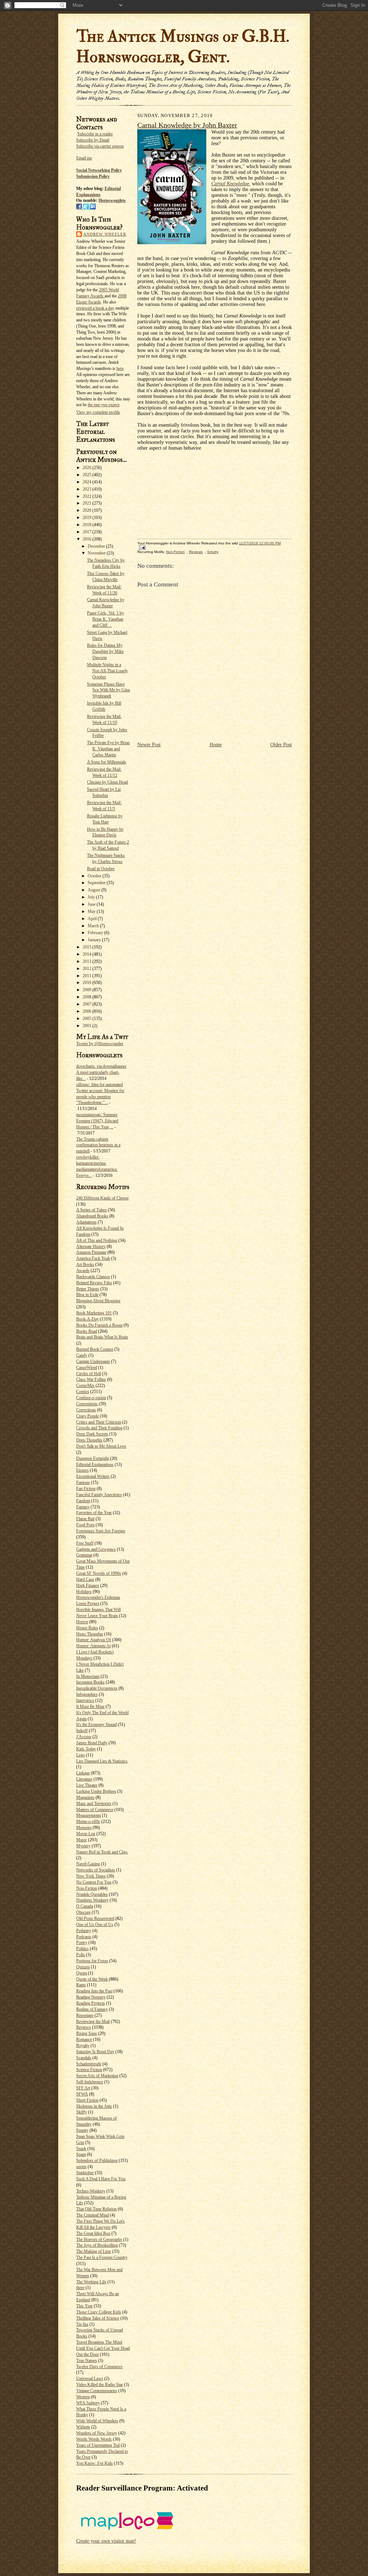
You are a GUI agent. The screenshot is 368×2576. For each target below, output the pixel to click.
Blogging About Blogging (98, 1301)
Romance (84, 2039)
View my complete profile (98, 412)
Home (216, 745)
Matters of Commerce (95, 1810)
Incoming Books (90, 1682)
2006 (88, 1011)
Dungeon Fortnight (93, 1458)
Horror (82, 1622)
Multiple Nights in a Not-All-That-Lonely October (107, 671)
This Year (84, 2306)
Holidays (84, 1592)
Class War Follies (91, 1379)
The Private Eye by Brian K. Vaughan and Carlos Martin (108, 749)
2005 (88, 1018)
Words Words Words (94, 2439)
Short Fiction (87, 2100)
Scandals (84, 2058)
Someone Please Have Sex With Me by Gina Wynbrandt (108, 690)
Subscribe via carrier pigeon (100, 146)
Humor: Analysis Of (94, 1640)
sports (81, 2167)
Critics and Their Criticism (99, 1422)
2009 (88, 990)
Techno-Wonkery (91, 2191)
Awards (83, 1271)
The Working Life (91, 2282)
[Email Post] (141, 547)
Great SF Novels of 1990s (99, 1573)
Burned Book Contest (95, 1349)
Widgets (83, 2427)
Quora (82, 1973)
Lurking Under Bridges (96, 1791)
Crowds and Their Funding (99, 1428)
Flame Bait (85, 1519)
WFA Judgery (88, 2403)
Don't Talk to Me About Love (101, 1446)
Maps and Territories (94, 1804)
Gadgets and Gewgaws (96, 1549)
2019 (88, 517)
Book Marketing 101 (94, 1313)
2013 (88, 961)
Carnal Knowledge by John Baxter (187, 125)
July (92, 897)
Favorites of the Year (94, 1513)
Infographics (87, 1694)
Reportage (85, 2015)
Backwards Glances (93, 1277)
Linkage (83, 1773)
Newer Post (149, 745)
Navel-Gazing (88, 1864)
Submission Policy (93, 176)
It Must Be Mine (90, 1707)
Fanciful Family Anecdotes (99, 1495)
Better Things (88, 1289)
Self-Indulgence (90, 2082)
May (92, 911)
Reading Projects (91, 2003)
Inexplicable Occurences (97, 1688)
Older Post (281, 745)
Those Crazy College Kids (99, 2312)
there (80, 2288)
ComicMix (85, 1386)
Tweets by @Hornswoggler (100, 1044)
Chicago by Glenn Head (107, 782)
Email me (84, 158)
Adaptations (86, 1222)
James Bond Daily (92, 1743)
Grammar (84, 1555)
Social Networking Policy (99, 170)
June (92, 904)
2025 (88, 475)
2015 (88, 947)
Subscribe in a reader (95, 134)
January (95, 940)
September (97, 883)
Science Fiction (89, 2070)
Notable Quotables (92, 1894)
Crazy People (88, 1416)
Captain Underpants (93, 1361)
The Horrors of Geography (99, 2240)
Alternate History (91, 1247)
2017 (88, 532)
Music (82, 1840)
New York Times (91, 1876)
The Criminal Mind (93, 2215)
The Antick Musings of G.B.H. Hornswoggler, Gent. (183, 47)
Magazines (85, 1797)
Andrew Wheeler (105, 234)
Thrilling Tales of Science (98, 2318)
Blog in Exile (87, 1295)
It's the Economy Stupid (96, 1725)
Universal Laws (90, 2378)
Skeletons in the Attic (94, 2106)
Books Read (87, 1331)
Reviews (84, 2027)
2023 (88, 489)
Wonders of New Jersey (97, 2433)
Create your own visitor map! (106, 2541)
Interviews (85, 1700)
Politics (82, 1949)
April (93, 919)
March (94, 926)
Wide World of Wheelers (97, 2421)
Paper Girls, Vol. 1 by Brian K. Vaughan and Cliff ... (105, 619)
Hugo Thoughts (90, 1634)
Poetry (82, 1943)
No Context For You (94, 1882)
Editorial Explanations (95, 1465)
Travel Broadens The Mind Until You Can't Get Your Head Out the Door (103, 2348)
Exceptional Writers (93, 1476)
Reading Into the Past (94, 1991)
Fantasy (83, 1507)
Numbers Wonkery (92, 1900)
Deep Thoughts (89, 1440)
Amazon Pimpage (91, 1252)
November (97, 553)
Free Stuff (85, 1543)
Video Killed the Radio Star (100, 2385)
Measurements (89, 1815)
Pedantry (84, 1931)
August (95, 890)
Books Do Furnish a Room (99, 1325)
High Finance (88, 1586)
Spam (81, 2154)
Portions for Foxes (92, 1961)
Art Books (85, 1264)
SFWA (82, 2094)
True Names (87, 2361)
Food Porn (85, 1525)
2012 (88, 969)
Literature (84, 1779)
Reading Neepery (91, 1997)
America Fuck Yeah (93, 1258)
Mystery (83, 1846)
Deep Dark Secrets (92, 1434)
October (95, 876)
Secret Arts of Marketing (97, 2076)
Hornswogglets (112, 200)
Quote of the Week (92, 1979)
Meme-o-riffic (88, 1821)
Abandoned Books (92, 1216)
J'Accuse (84, 1737)
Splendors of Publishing (97, 2160)
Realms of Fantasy (92, 2009)
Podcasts (84, 1937)
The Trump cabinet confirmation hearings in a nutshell (98, 1145)
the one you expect (103, 405)
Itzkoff (82, 1731)
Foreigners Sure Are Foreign (101, 1531)
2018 (88, 525)
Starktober (85, 2173)
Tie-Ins (82, 2324)
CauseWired (87, 1368)
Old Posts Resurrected (95, 1918)
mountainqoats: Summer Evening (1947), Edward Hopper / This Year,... (97, 1121)
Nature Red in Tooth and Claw (102, 1852)
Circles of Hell (89, 1374)
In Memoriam (88, 1676)
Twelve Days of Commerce (99, 2367)
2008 (88, 997)
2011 (88, 976)
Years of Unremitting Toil (98, 2445)
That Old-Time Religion (96, 2209)
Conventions (87, 1404)
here (120, 368)
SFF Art (83, 2088)
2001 (88, 1026)
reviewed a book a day (95, 308)
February (96, 933)
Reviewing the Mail (93, 2022)
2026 (88, 468)
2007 (88, 1004)
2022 (88, 496)
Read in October (101, 869)
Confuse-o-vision (91, 1398)
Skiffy (82, 2112)
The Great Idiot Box (93, 2233)
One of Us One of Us (95, 1925)
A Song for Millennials (107, 762)
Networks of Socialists (96, 1870)
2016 (88, 539)
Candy (82, 1355)
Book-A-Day (88, 1319)
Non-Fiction (87, 1888)
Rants (81, 1985)
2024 (88, 482)
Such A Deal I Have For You (101, 2179)
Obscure (83, 1912)
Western (83, 2397)
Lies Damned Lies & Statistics (102, 1761)
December (97, 546)
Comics (83, 1392)
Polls (80, 1955)
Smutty (82, 2130)
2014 (88, 954)
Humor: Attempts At (93, 1646)
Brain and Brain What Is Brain (102, 1337)
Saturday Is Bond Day (95, 2052)
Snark (81, 2149)
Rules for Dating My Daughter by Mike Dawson (105, 651)
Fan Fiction (86, 1489)
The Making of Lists (94, 2251)
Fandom (83, 1501)
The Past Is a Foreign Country (102, 2257)
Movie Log (86, 1834)
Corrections (86, 1410)
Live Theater (87, 1785)
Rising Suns (87, 2033)
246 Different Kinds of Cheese (102, 1198)
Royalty (83, 2046)
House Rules (87, 1628)
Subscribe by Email (93, 140)
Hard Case (85, 1579)
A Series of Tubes (91, 1210)
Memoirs (84, 1828)
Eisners (82, 1470)
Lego (80, 1755)
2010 (88, 983)
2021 (88, 503)
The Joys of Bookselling (97, 2245)
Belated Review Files (94, 1283)
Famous (83, 1482)
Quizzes (83, 1967)
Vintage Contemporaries (97, 2391)
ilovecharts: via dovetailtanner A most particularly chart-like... (101, 1072)
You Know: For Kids (95, 2463)
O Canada (85, 1906)
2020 (88, 510)
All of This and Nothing (97, 1240)
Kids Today (86, 1749)
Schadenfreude (89, 2064)
